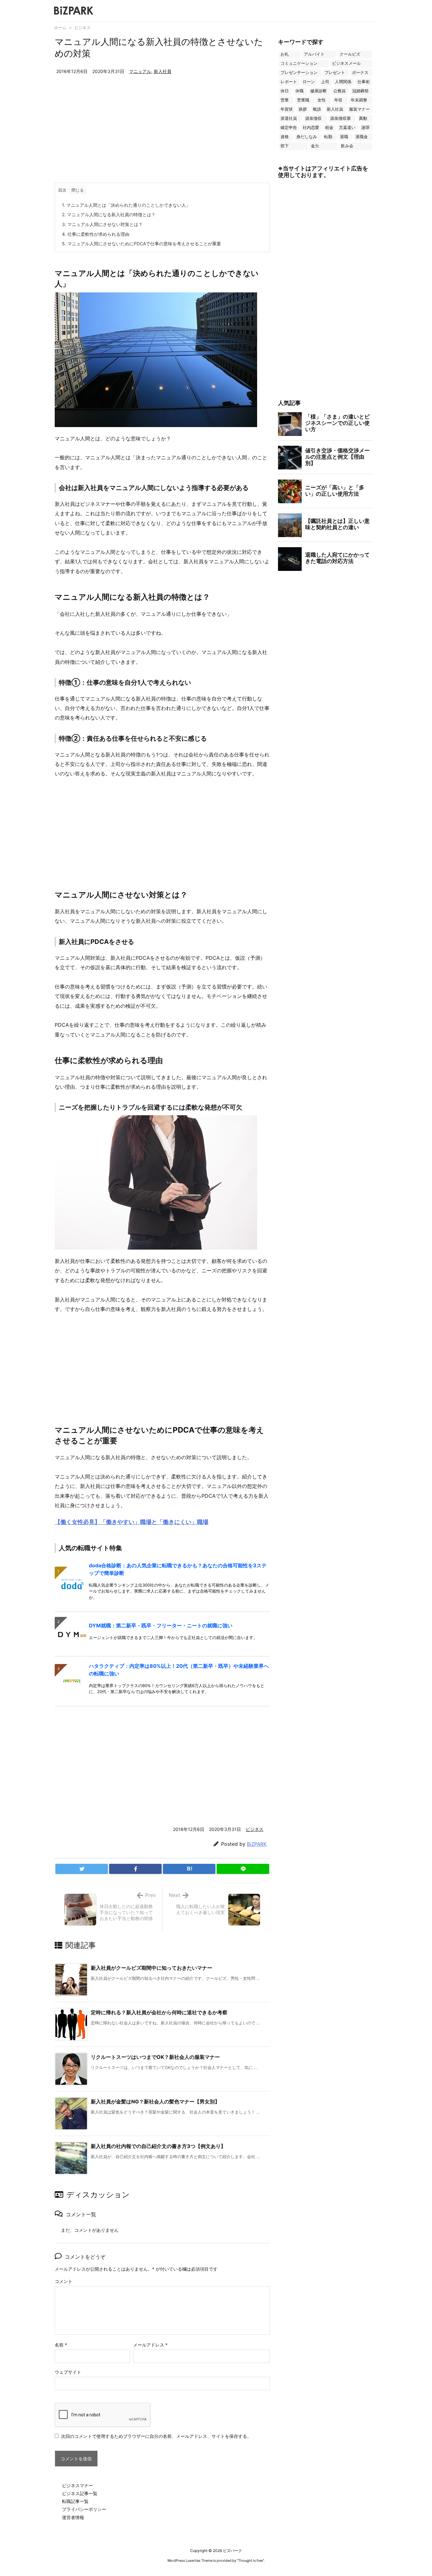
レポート (289, 82)
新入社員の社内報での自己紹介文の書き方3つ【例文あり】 (158, 2146)
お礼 (285, 54)
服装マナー (359, 109)
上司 (325, 82)
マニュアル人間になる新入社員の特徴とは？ (109, 214)
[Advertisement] (162, 135)
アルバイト (314, 54)
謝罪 (366, 128)
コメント (64, 2281)
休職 (299, 91)
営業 (285, 100)
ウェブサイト (68, 2372)
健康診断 (318, 91)
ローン (309, 82)
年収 (338, 100)
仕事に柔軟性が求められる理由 (96, 234)
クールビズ (350, 54)
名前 (61, 2345)
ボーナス (360, 73)
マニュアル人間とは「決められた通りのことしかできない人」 (126, 205)
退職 (344, 137)
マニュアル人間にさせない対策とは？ (102, 224)
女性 (322, 100)
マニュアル (140, 71)
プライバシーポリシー (84, 2509)
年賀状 (287, 109)
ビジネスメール (346, 63)
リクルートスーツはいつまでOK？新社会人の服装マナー (155, 2057)
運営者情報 (73, 2517)
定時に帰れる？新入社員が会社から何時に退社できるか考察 (159, 2012)
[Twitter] (82, 1869)
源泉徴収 (313, 118)
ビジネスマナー (77, 2485)
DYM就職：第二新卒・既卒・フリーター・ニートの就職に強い (161, 1625)
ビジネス (83, 28)
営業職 (303, 100)
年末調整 (359, 100)
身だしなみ (307, 137)
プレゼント (335, 73)
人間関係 (343, 82)
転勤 (328, 137)
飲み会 (347, 146)
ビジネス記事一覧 (80, 2493)
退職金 (362, 137)
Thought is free (250, 2561)
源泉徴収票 (340, 118)
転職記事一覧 (75, 2501)
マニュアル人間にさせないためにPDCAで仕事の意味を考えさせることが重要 (142, 244)
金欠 (315, 146)
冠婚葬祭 (361, 91)
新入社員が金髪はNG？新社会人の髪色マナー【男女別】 (155, 2102)
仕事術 (364, 82)
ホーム (60, 28)
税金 (329, 128)
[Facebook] (135, 1869)
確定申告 (289, 128)
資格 (285, 137)
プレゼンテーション (299, 73)
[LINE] (243, 1869)
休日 (285, 91)
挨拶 (303, 109)
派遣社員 (289, 118)
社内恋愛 (311, 128)
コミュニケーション (299, 63)
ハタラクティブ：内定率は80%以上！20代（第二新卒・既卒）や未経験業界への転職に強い (179, 1670)
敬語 (317, 109)
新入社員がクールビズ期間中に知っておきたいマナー (151, 1968)
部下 (285, 146)
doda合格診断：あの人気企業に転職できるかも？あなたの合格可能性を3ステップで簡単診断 (178, 1569)
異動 (363, 118)
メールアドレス (150, 2345)
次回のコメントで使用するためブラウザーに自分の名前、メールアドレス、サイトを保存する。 (156, 2436)
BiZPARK (257, 1844)
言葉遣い (347, 128)
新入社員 (163, 71)
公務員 (339, 91)
